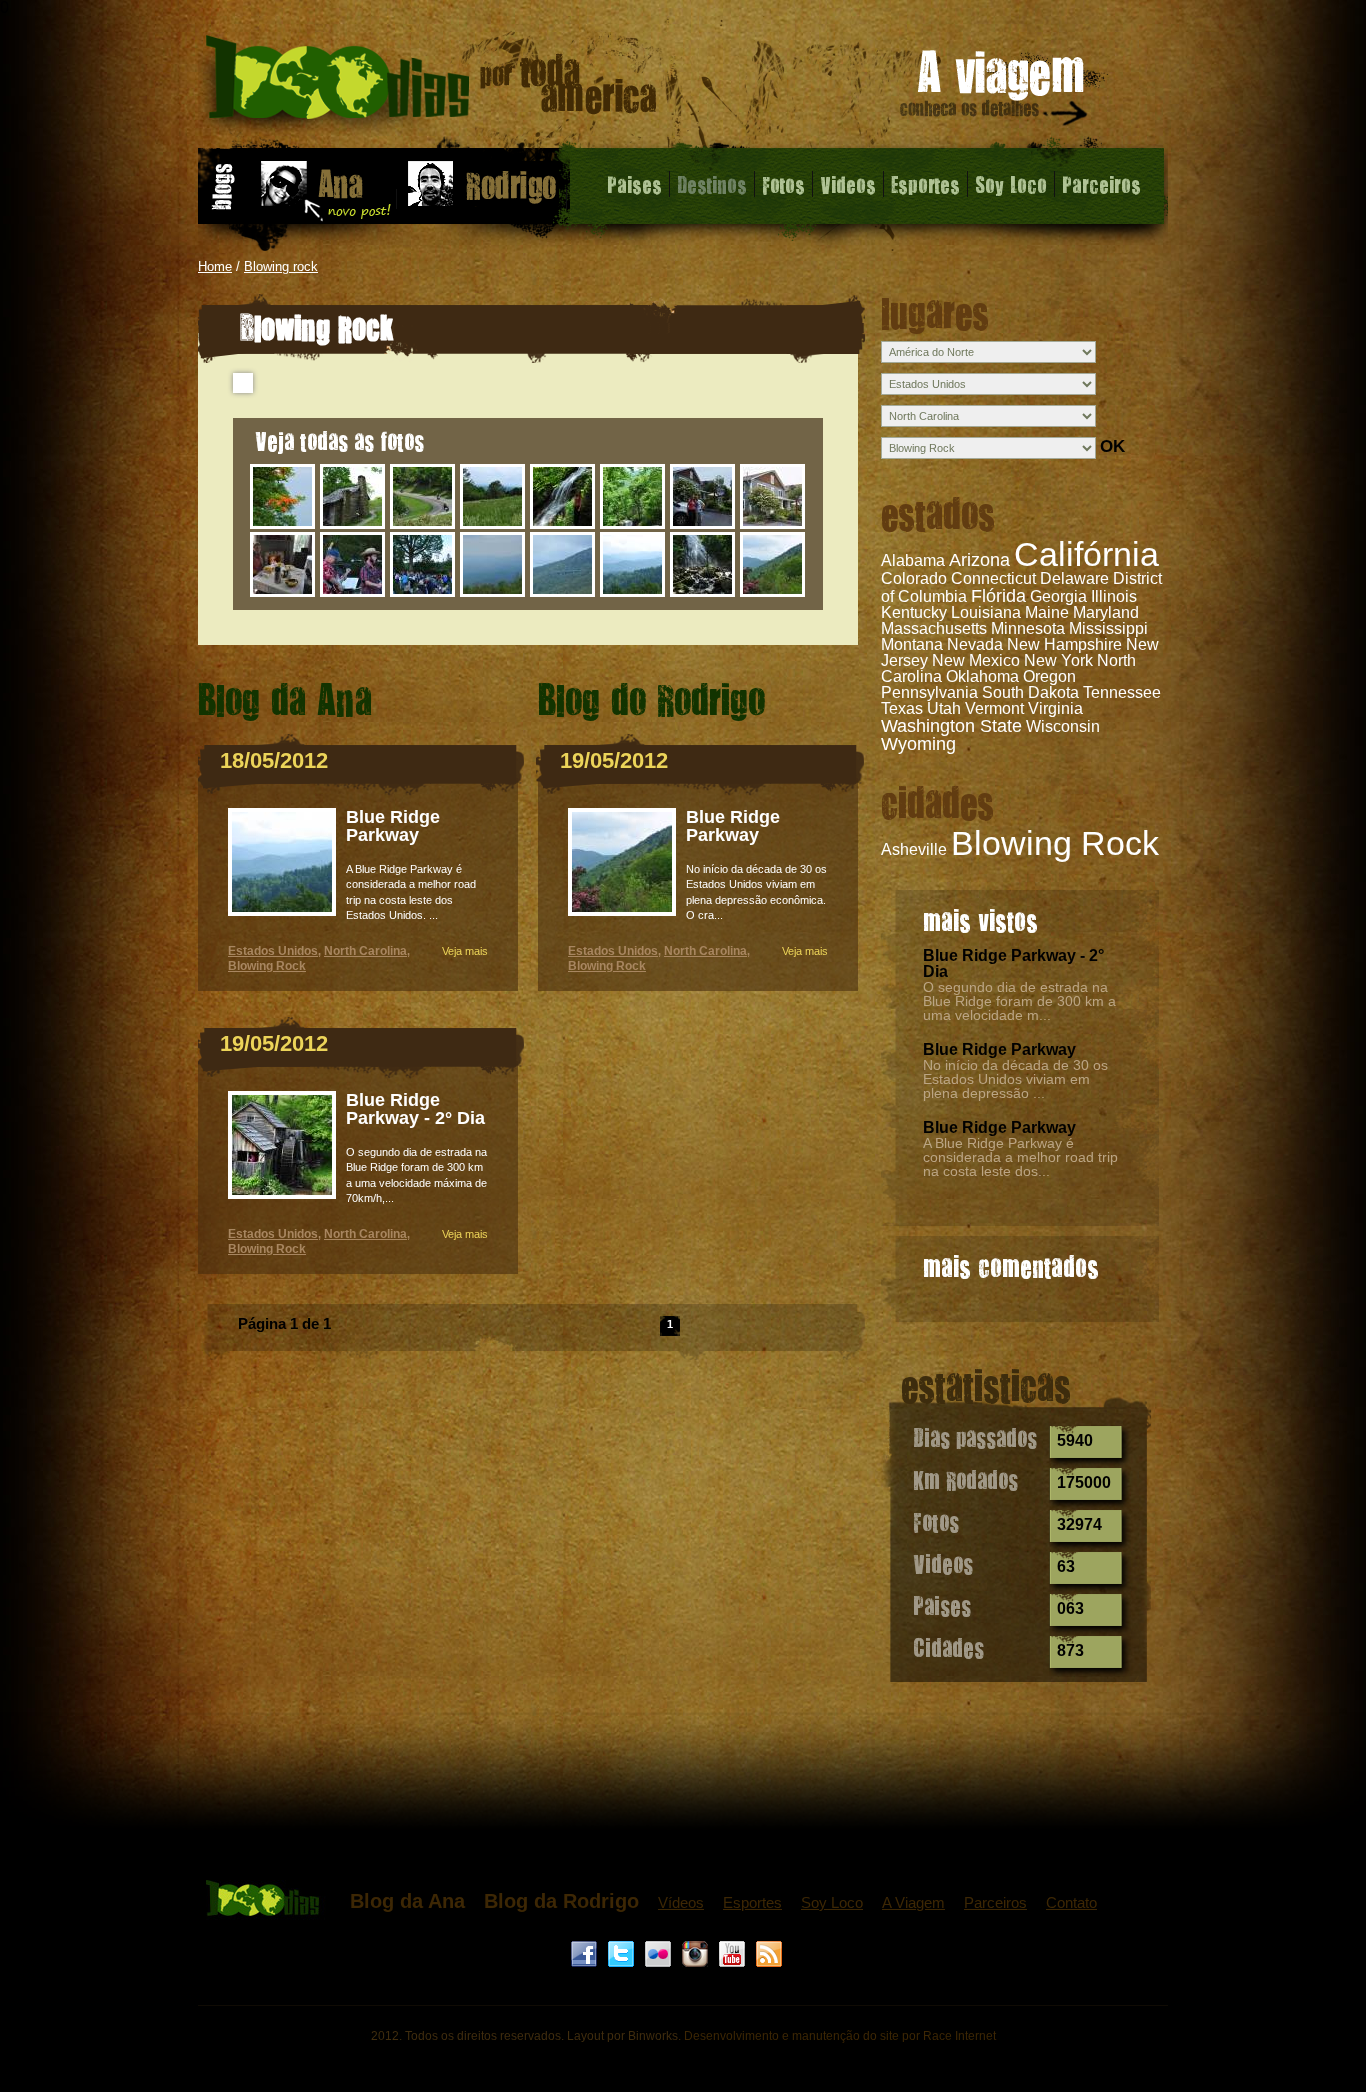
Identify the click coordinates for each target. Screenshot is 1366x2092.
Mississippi (1108, 628)
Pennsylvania (929, 692)
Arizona (979, 560)
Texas (902, 708)
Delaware (1074, 578)
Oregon (1049, 676)
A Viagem (913, 1902)
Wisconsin (1063, 726)
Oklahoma (982, 676)
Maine (1047, 612)
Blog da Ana (407, 1901)
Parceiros (1101, 184)
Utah (944, 708)
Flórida (998, 596)
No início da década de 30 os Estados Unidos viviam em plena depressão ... (1015, 1079)
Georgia (1058, 596)
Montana (912, 644)
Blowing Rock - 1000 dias (431, 84)
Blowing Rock (1055, 843)
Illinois (1114, 596)
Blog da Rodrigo (561, 1901)
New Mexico (976, 660)
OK (1112, 446)
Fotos (783, 184)
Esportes (925, 184)
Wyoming (918, 744)
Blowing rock (281, 266)
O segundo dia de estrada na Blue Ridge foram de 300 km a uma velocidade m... (1019, 1001)
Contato (1071, 1902)
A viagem (995, 91)
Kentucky (914, 612)
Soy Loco (1011, 184)
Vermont (994, 708)
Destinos (712, 184)
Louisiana (986, 612)
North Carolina (365, 951)
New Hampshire (1064, 644)
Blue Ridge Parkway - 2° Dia (1013, 963)
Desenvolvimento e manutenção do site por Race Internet (840, 2036)
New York (1058, 660)
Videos (848, 184)
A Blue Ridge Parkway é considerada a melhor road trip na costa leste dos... (1020, 1157)
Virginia (1055, 708)
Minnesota (1028, 628)
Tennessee (1122, 692)
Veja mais (465, 951)
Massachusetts (934, 628)
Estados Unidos (273, 951)
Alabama (913, 560)
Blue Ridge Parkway (999, 1049)
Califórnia (1086, 554)
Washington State (951, 726)
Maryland (1106, 612)
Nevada (975, 644)
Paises (634, 184)
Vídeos (681, 1902)
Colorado (914, 578)
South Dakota (1030, 692)
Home (215, 266)
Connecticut (993, 578)
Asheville (914, 849)
